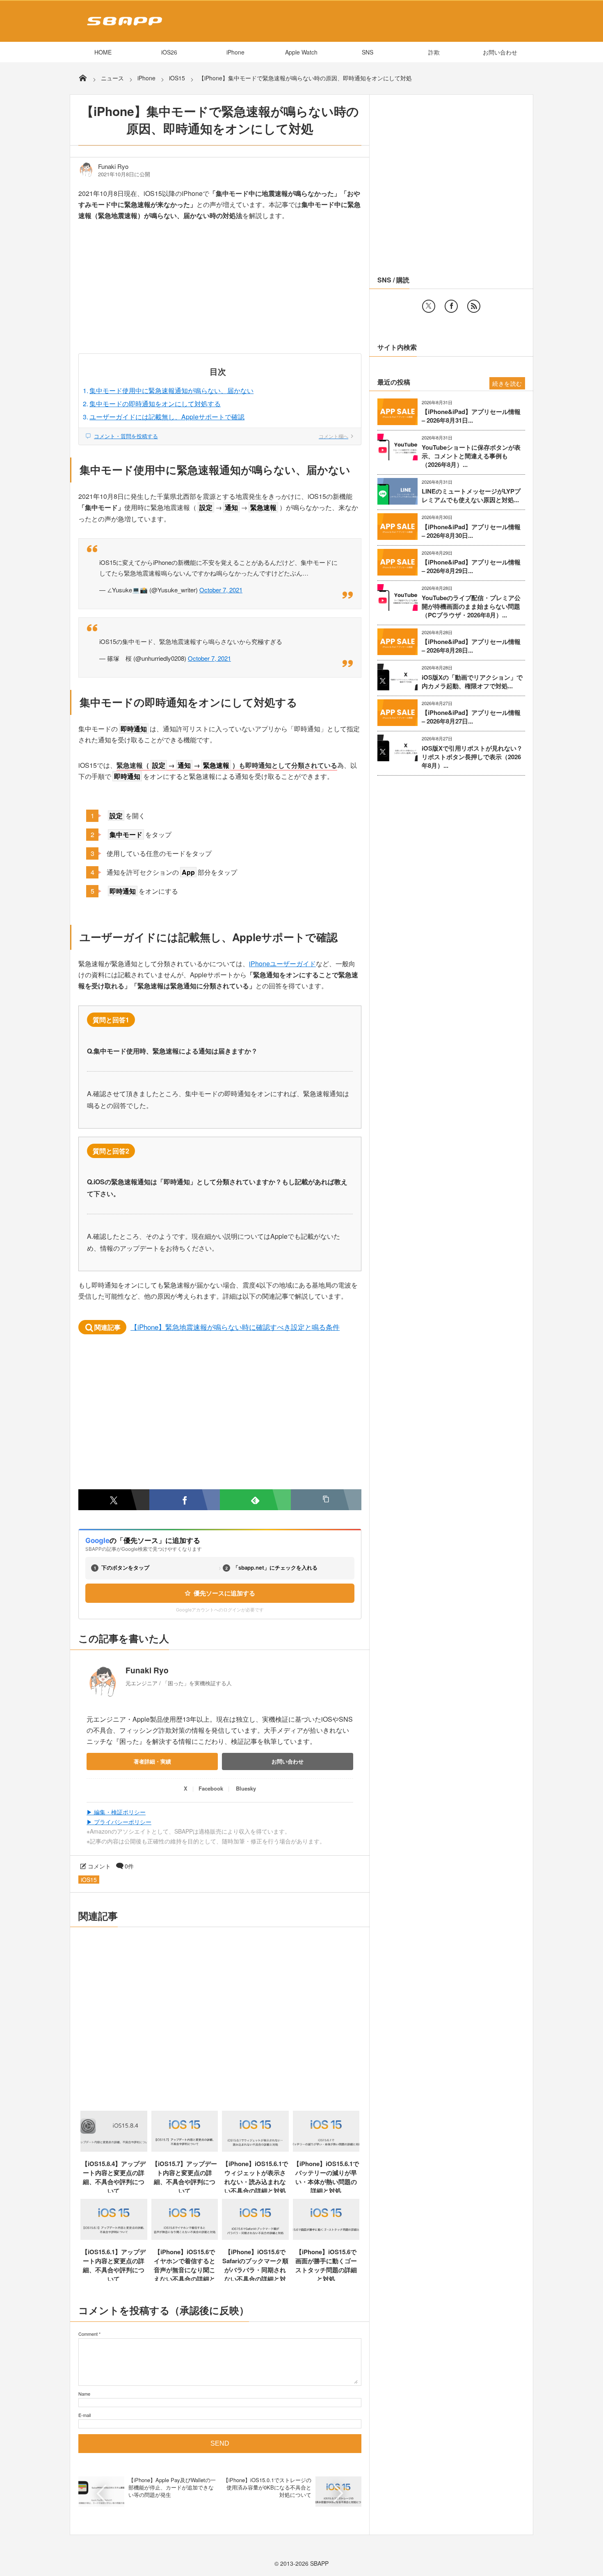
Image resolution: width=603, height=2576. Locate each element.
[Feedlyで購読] (255, 1500)
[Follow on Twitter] (429, 306)
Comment (88, 2334)
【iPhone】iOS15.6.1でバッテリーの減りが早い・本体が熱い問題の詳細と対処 (326, 2177)
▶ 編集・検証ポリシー (116, 1812)
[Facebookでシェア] (185, 1500)
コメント (99, 1866)
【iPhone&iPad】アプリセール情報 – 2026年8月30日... (471, 531)
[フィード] (474, 306)
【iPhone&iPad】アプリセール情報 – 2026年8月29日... (471, 567)
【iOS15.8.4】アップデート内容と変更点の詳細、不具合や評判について (114, 2177)
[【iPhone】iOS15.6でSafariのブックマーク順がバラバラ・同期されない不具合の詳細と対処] (255, 2237)
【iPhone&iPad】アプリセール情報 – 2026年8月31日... (471, 416)
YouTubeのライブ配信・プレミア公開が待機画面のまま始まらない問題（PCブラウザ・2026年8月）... (471, 606)
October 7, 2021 (221, 590)
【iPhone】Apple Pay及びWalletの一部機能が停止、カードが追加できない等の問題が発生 (172, 2487)
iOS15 (89, 1880)
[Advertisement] (220, 293)
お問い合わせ (500, 52)
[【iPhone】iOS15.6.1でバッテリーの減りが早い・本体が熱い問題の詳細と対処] (326, 2149)
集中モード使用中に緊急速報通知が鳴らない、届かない (171, 390)
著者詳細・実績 (152, 1761)
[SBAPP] (122, 27)
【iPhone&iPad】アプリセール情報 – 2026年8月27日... (471, 717)
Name (84, 2394)
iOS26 (169, 52)
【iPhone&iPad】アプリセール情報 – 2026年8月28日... (471, 646)
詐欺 (434, 52)
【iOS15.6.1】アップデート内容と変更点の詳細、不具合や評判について (114, 2265)
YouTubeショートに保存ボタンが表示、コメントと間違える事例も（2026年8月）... (471, 456)
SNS (368, 52)
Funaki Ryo (113, 166)
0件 (129, 1866)
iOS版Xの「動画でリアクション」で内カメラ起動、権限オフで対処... (472, 682)
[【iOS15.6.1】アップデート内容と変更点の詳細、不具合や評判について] (114, 2237)
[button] (326, 1500)
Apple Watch (301, 52)
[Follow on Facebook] (451, 306)
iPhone (235, 52)
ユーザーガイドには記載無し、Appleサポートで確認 (167, 417)
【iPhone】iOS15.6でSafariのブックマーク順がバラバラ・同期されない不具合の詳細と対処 (255, 2270)
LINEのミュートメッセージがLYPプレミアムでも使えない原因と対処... (471, 496)
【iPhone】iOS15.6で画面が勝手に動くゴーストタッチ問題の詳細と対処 (326, 2265)
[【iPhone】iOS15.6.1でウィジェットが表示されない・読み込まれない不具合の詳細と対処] (255, 2149)
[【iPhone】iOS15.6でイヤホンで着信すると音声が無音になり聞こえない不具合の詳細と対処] (185, 2237)
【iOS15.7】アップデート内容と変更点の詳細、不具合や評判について (184, 2177)
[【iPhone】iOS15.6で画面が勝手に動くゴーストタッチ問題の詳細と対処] (326, 2237)
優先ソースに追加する (224, 1593)
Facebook (211, 1788)
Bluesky (246, 1788)
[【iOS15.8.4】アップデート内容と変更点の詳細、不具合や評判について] (114, 2149)
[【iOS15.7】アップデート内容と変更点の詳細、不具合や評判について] (185, 2149)
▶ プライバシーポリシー (119, 1822)
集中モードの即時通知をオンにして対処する (155, 404)
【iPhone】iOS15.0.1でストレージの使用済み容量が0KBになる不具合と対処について (267, 2487)
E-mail (85, 2415)
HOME (103, 52)
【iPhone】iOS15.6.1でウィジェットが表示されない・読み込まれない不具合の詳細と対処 (255, 2177)
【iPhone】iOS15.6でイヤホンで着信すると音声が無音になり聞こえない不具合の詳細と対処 (185, 2270)
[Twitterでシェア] (114, 1500)
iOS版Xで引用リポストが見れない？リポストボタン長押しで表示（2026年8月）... (472, 757)
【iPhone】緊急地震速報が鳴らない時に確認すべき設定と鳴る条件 (235, 1327)
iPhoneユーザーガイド (282, 964)
